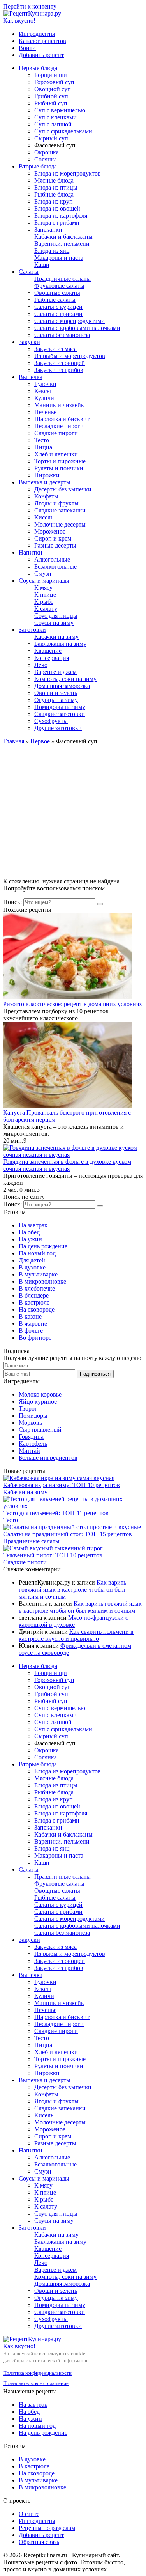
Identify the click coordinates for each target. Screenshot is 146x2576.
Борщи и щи (51, 75)
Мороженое (50, 531)
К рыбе (44, 602)
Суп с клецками (55, 117)
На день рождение (43, 1246)
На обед (29, 1232)
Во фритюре (35, 1338)
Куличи (44, 398)
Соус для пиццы (56, 616)
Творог (28, 1409)
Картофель (33, 1444)
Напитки (31, 552)
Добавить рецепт (41, 55)
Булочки (45, 384)
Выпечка (31, 377)
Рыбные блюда (54, 194)
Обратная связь (39, 2542)
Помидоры (33, 1416)
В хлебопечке (37, 1288)
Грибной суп (51, 96)
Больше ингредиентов (48, 1458)
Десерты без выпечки (63, 489)
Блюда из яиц (52, 251)
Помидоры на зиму (60, 707)
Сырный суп (51, 138)
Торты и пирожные (60, 461)
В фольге (31, 1331)
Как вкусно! (19, 20)
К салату (46, 609)
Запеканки (48, 230)
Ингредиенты (37, 34)
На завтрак (33, 1225)
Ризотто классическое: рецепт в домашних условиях (73, 1004)
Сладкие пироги (56, 433)
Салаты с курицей (58, 307)
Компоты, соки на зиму (65, 679)
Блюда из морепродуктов (68, 173)
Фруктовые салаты (59, 286)
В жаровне (33, 1323)
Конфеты (46, 496)
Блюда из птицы (56, 187)
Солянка (46, 159)
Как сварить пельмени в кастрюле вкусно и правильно (76, 1635)
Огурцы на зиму (56, 700)
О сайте (29, 2514)
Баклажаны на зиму (60, 644)
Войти (27, 48)
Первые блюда (38, 68)
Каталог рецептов (42, 41)
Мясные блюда (54, 180)
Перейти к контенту (30, 6)
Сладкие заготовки (60, 714)
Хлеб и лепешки (56, 454)
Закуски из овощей (60, 363)
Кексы (43, 391)
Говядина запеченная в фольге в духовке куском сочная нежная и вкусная (67, 1165)
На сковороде (37, 1309)
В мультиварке (38, 1274)
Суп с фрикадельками (63, 131)
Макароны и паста (59, 258)
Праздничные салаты (62, 279)
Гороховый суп (54, 82)
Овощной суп (53, 89)
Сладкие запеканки (60, 510)
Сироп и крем (53, 538)
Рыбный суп (51, 103)
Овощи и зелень (56, 693)
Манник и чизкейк (59, 405)
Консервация (52, 658)
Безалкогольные (55, 566)
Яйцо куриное (38, 1401)
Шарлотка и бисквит (62, 419)
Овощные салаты (57, 293)
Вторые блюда (38, 166)
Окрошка (47, 152)
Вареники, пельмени (62, 244)
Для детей (32, 1260)
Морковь (30, 1423)
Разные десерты (55, 545)
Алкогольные (52, 559)
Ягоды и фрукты (56, 503)
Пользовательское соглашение (36, 2383)
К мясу (43, 588)
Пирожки (47, 475)
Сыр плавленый (40, 1430)
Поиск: (13, 902)
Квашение (48, 651)
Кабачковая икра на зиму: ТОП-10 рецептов (62, 1485)
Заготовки (32, 630)
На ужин (30, 1239)
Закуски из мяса (55, 349)
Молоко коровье (40, 1394)
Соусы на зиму (54, 623)
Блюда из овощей (57, 208)
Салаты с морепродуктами (69, 321)
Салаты (29, 272)
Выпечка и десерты (45, 482)
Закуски (29, 342)
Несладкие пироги (59, 426)
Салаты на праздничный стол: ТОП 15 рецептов (68, 1534)
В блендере (34, 1295)
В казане (30, 1316)
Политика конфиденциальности (37, 2373)
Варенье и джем (55, 672)
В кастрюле (34, 1302)
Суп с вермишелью (60, 110)
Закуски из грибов (59, 370)
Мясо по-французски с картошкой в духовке (73, 1621)
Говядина (31, 1437)
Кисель (44, 517)
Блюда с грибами (57, 222)
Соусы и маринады (44, 581)
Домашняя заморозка (62, 686)
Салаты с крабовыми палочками (77, 328)
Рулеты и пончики (59, 468)
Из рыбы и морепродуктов (70, 356)
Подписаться (95, 1374)
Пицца (43, 447)
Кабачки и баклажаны (63, 237)
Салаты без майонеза (62, 335)
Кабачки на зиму (56, 637)
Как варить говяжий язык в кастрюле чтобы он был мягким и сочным (72, 1589)
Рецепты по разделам (47, 2528)
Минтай (29, 1451)
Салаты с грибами (58, 314)
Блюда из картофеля (61, 215)
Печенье (45, 412)
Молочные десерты (60, 524)
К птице (45, 595)
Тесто (42, 440)
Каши (42, 265)
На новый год (37, 1253)
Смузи (43, 574)
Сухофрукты (51, 721)
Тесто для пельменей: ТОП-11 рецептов (56, 1513)
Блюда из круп (54, 201)
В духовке (32, 1267)
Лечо (41, 665)
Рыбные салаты (55, 300)
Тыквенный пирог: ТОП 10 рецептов (53, 1555)
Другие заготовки (58, 728)
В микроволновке (42, 1281)
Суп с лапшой (53, 124)
